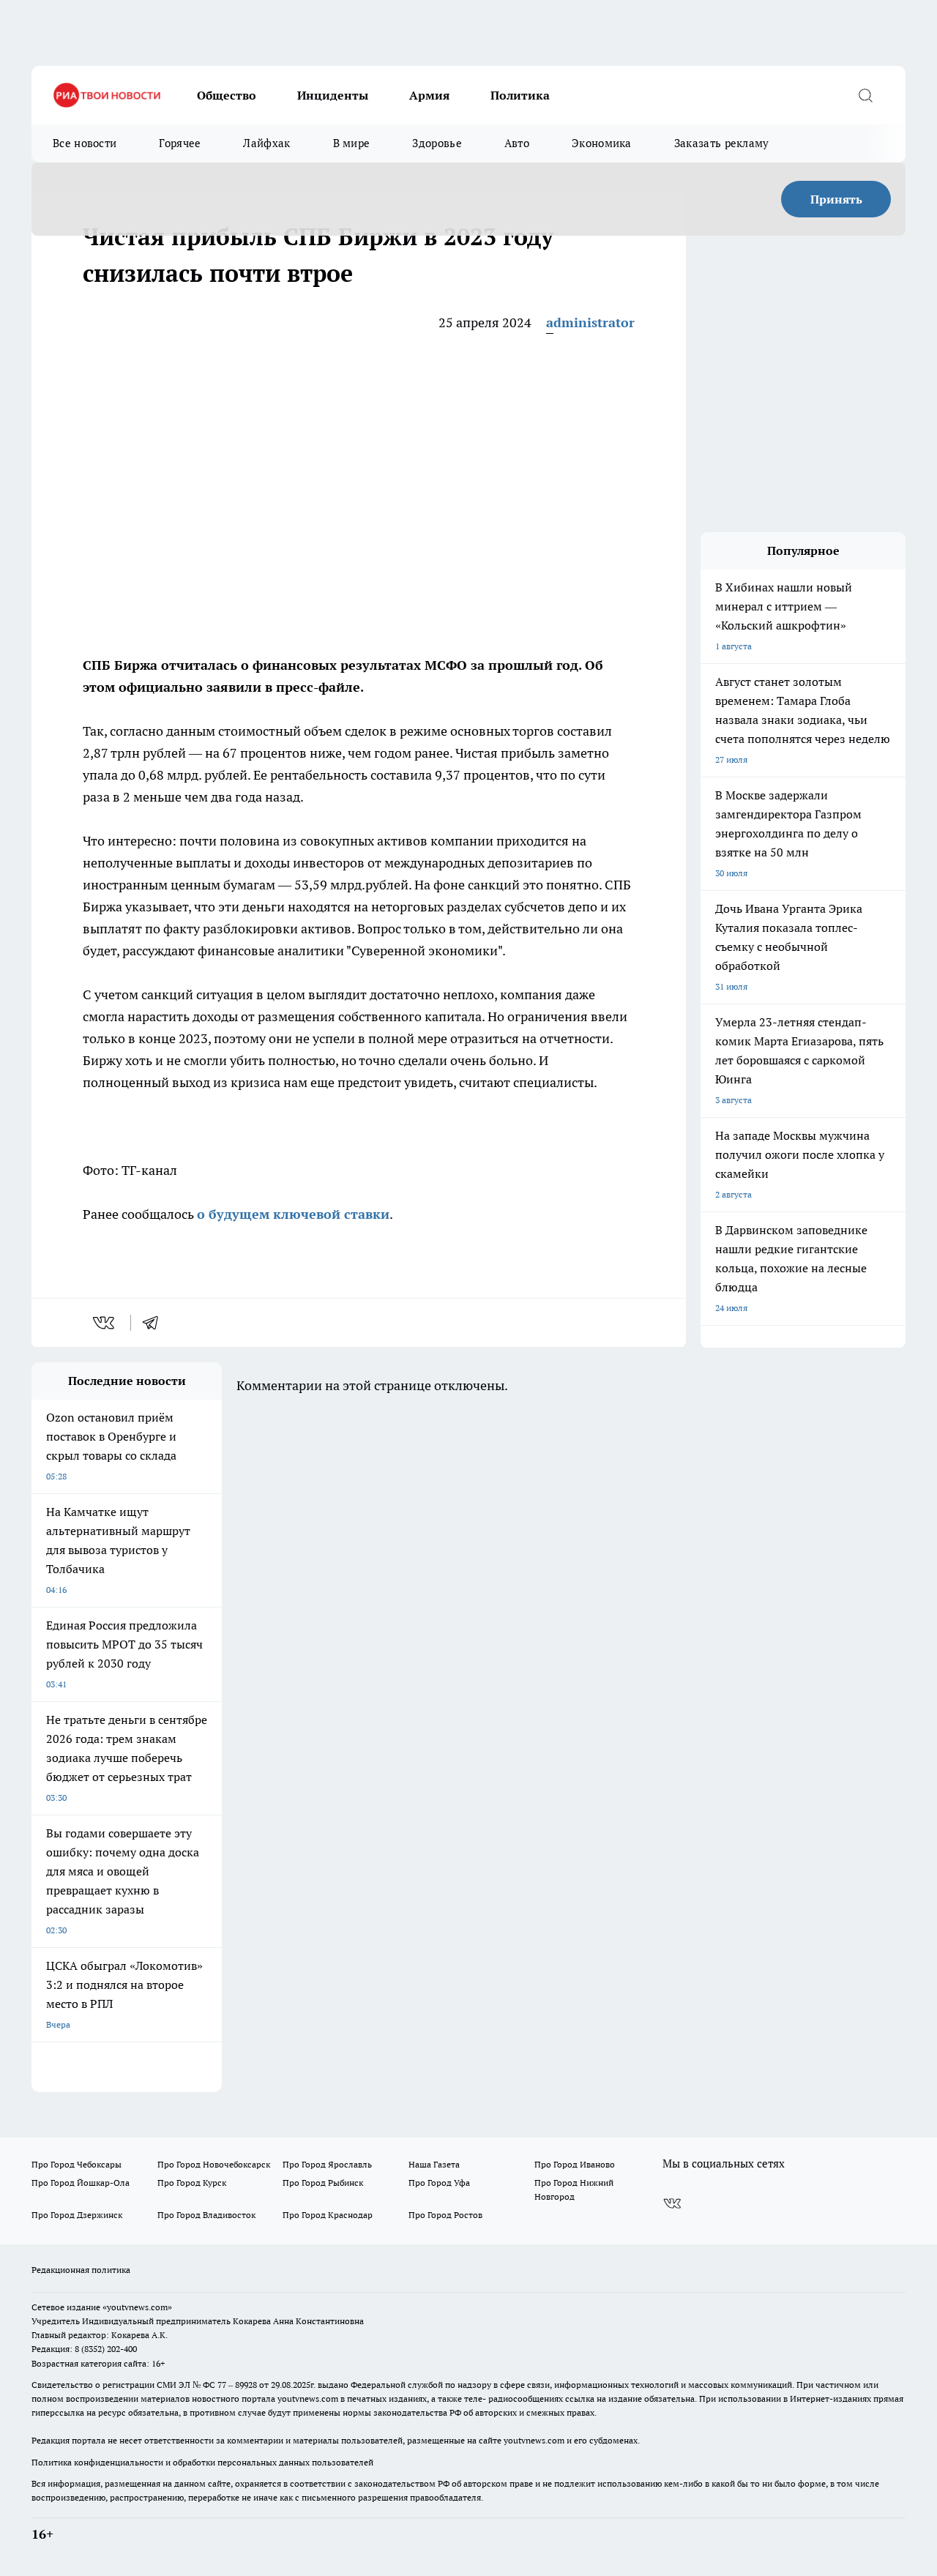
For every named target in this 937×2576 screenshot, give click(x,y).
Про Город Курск (192, 2183)
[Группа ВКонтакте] (672, 2203)
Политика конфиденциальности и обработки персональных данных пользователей (202, 2462)
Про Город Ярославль (327, 2164)
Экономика (602, 143)
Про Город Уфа (439, 2183)
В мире (352, 143)
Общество (227, 95)
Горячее (180, 143)
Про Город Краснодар (328, 2215)
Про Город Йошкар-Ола (81, 2183)
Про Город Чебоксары (76, 2164)
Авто (517, 143)
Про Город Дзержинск (77, 2215)
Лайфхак (266, 143)
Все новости (85, 143)
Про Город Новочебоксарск (214, 2164)
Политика (520, 95)
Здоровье (437, 143)
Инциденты (333, 95)
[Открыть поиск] (865, 95)
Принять (836, 199)
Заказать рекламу (722, 143)
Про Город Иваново (575, 2164)
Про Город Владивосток (206, 2215)
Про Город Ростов (445, 2215)
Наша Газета (434, 2164)
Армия (429, 95)
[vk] (105, 1323)
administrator (590, 322)
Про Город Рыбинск (323, 2183)
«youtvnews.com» (137, 2307)
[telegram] (155, 1323)
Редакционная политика (81, 2270)
